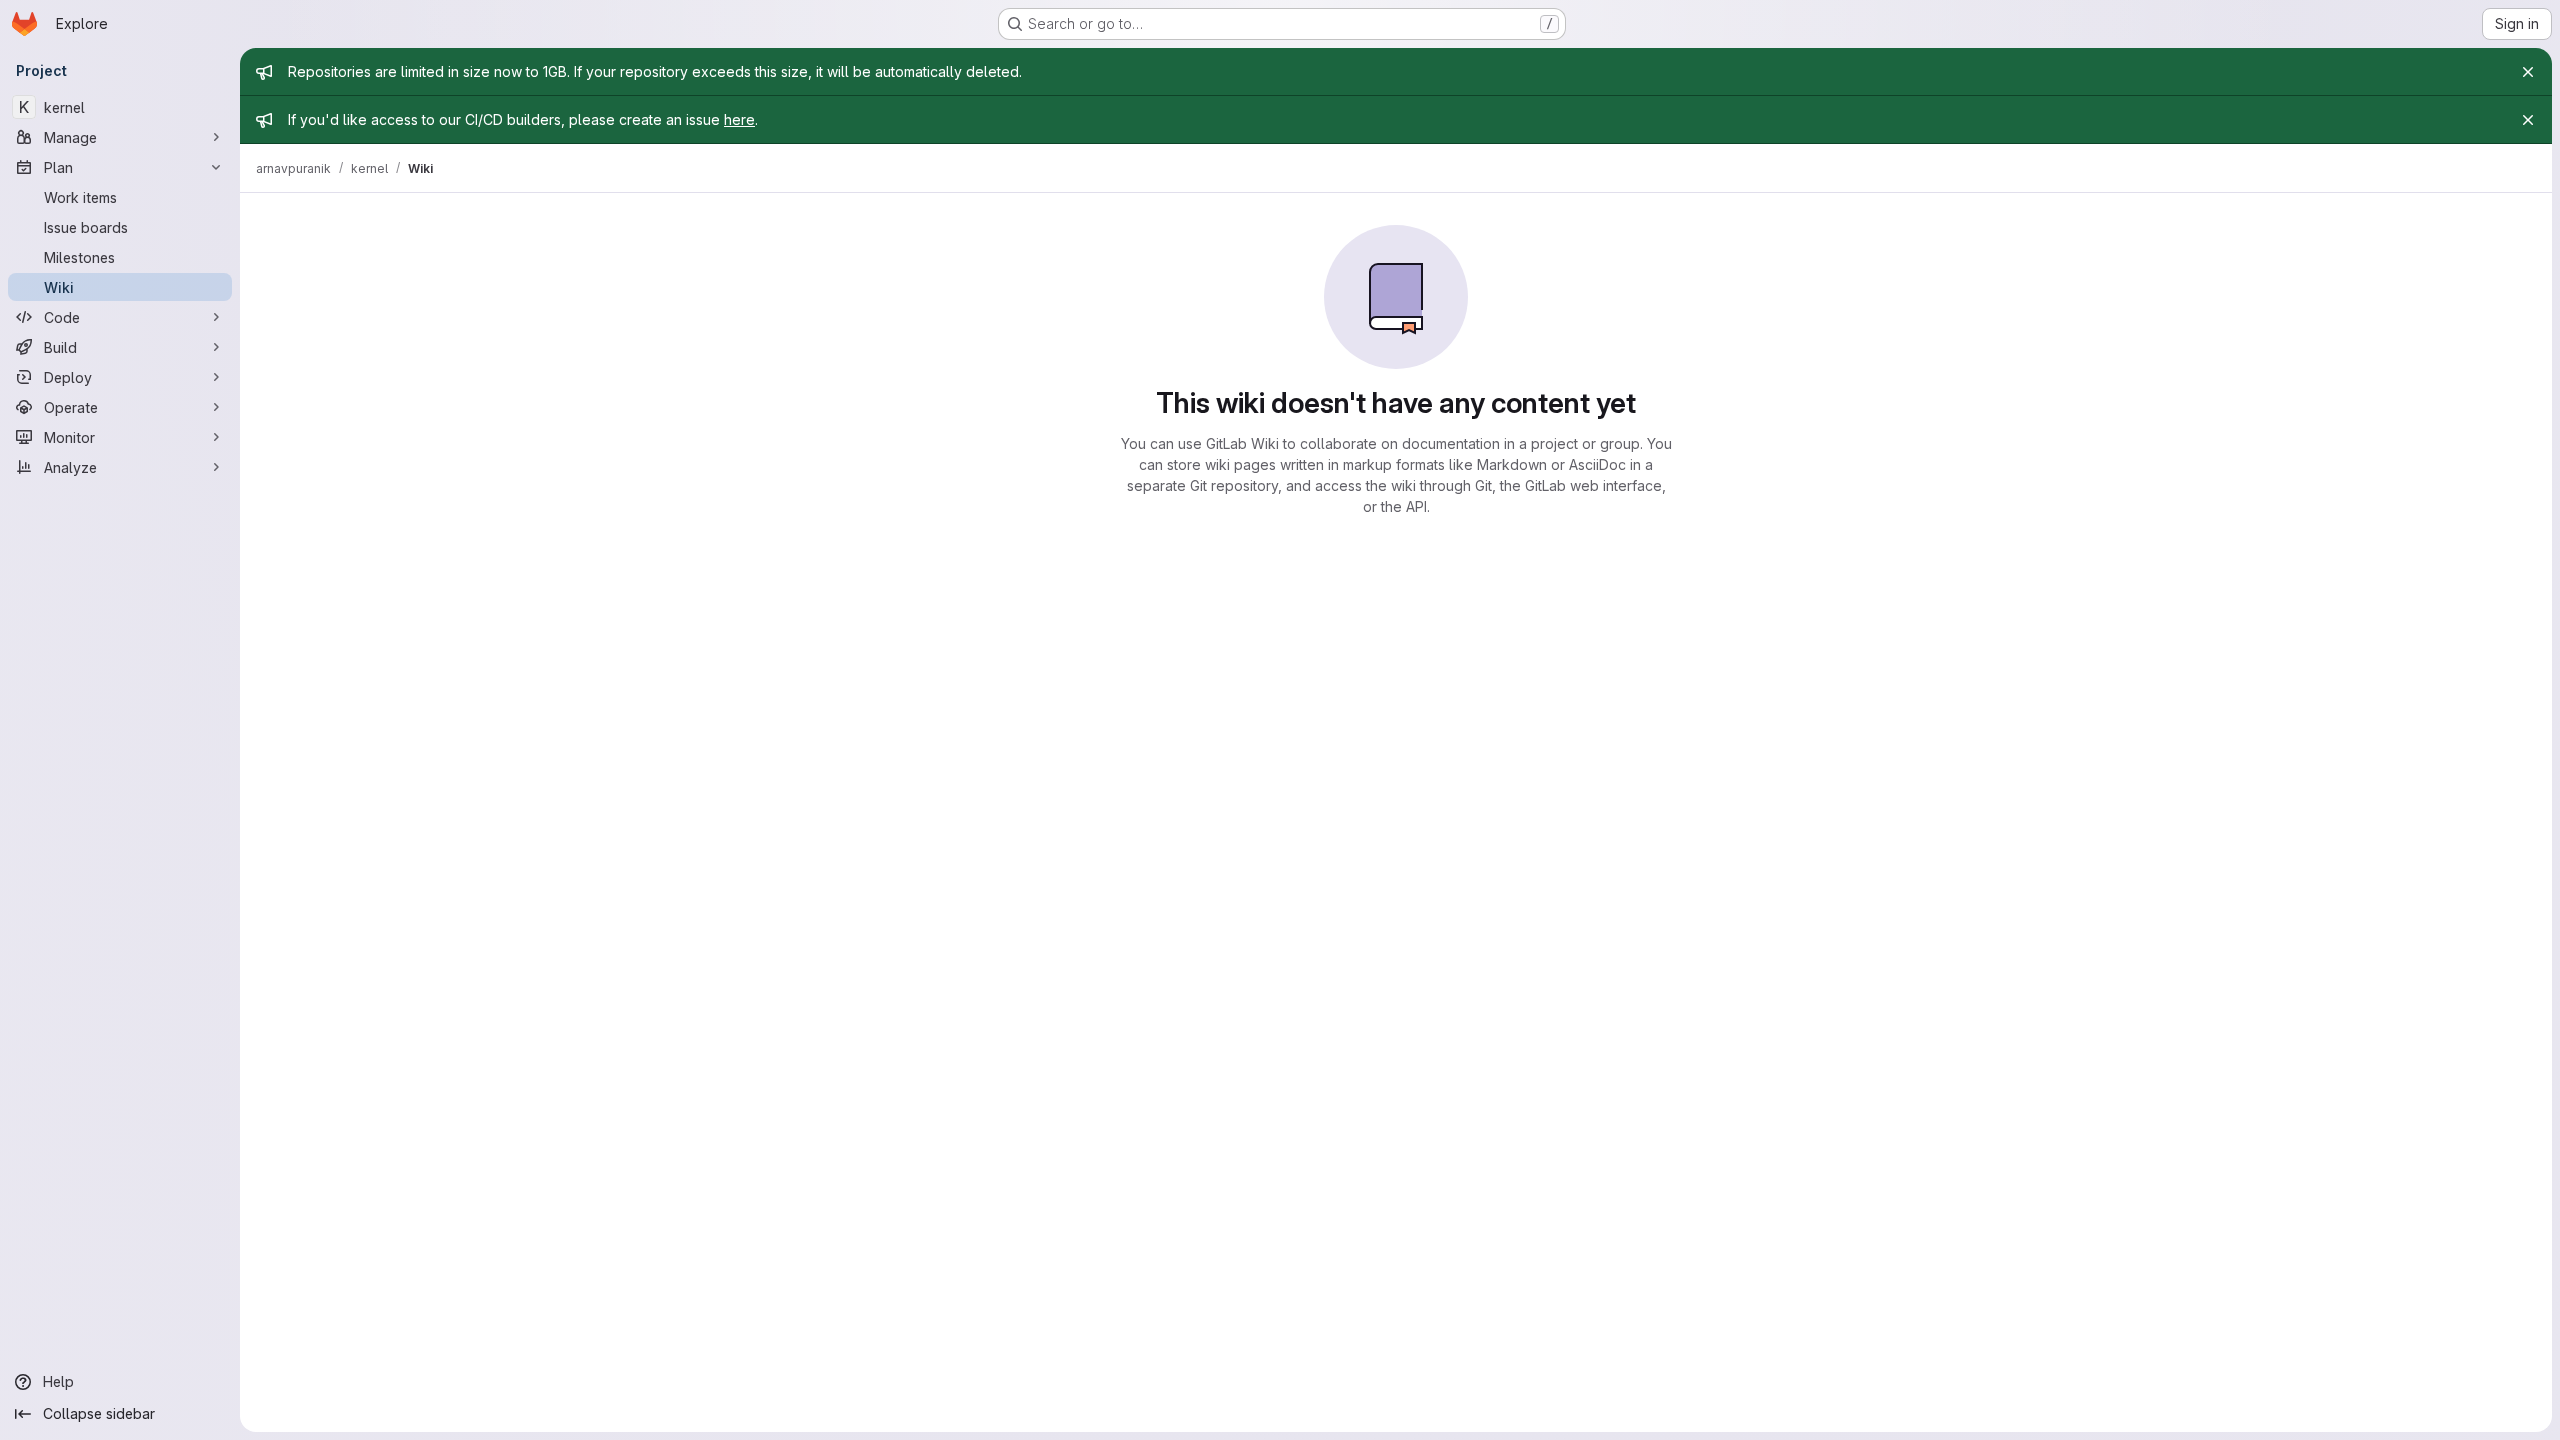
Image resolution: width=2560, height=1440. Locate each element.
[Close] (2528, 72)
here (739, 119)
